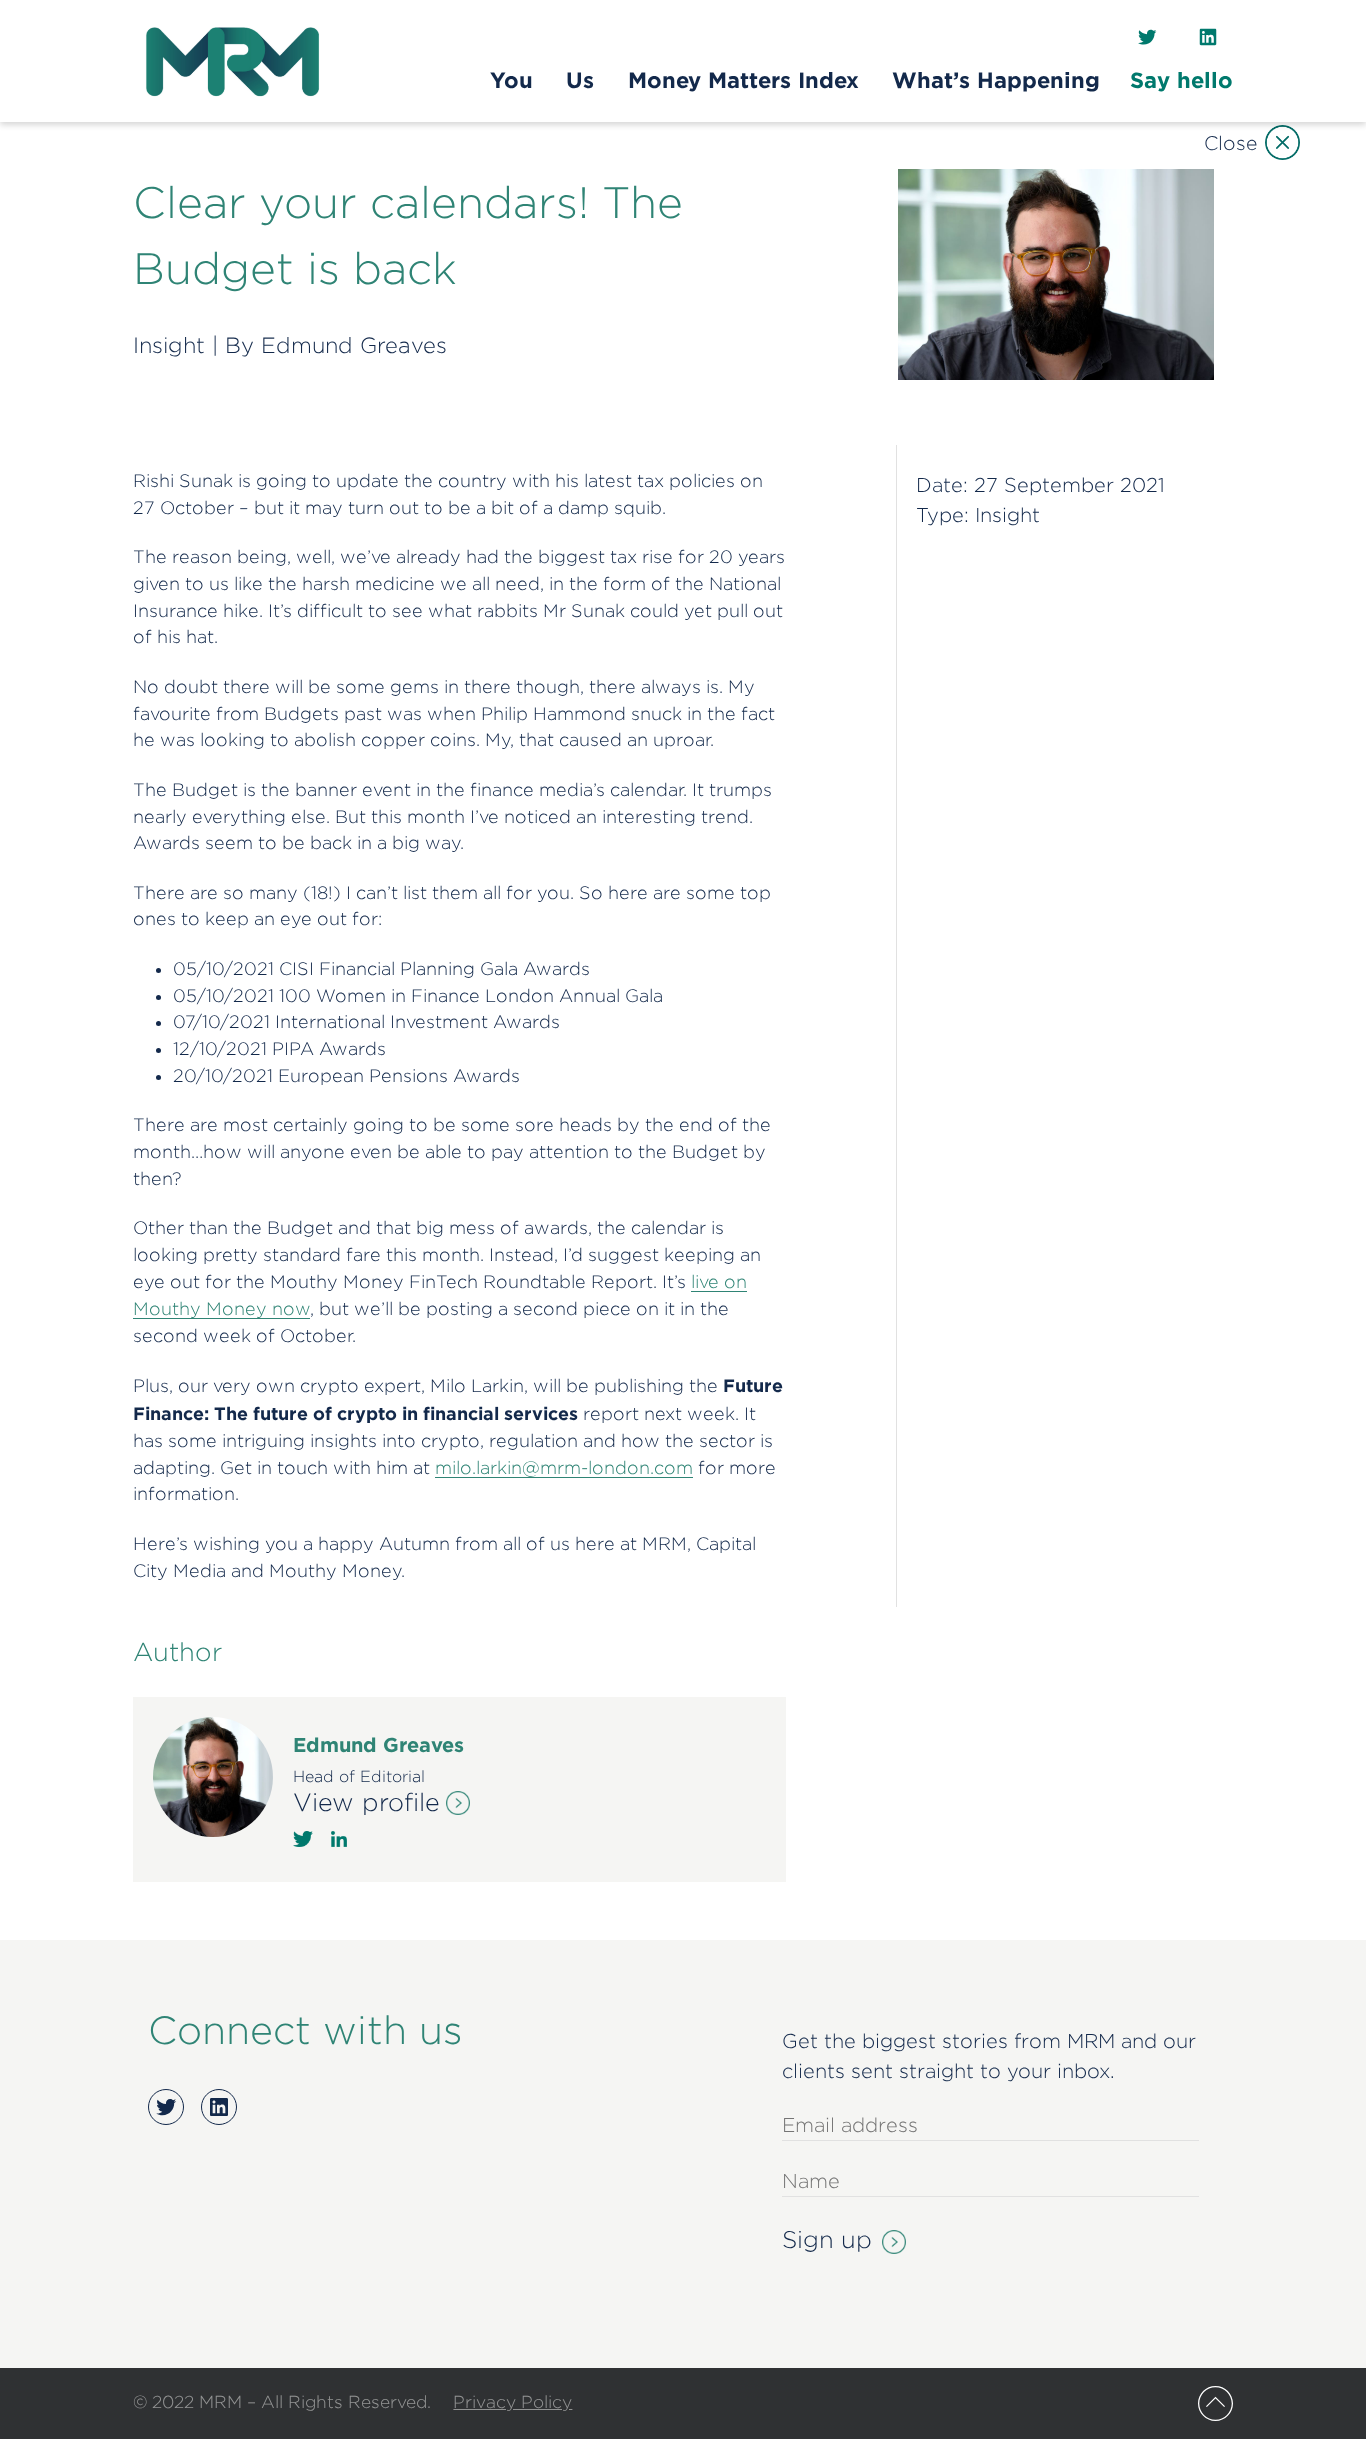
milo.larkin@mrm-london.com (564, 1467)
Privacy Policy (512, 2401)
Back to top (1215, 2403)
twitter (303, 1839)
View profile (366, 1802)
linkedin (339, 1839)
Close (1230, 142)
